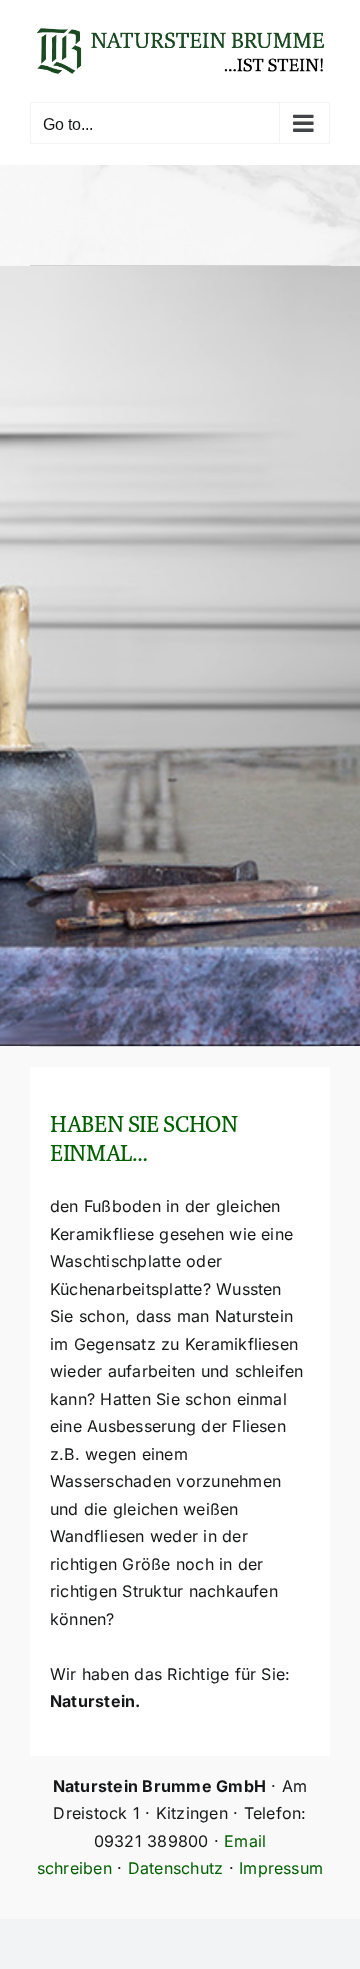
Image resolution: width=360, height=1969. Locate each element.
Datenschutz (176, 1868)
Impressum (281, 1868)
